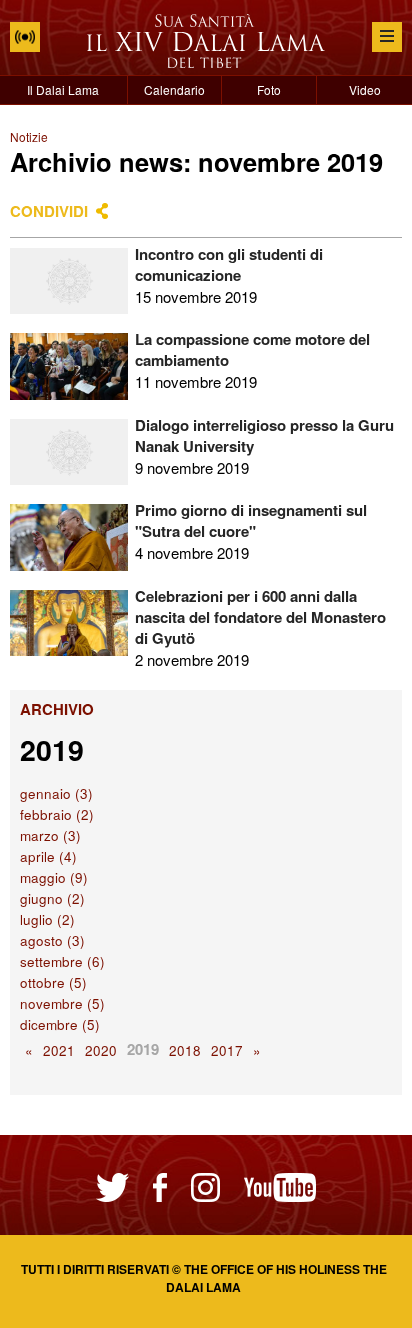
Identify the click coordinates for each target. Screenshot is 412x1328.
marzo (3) (50, 835)
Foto (269, 89)
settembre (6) (62, 961)
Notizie (29, 136)
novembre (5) (62, 1003)
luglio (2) (47, 919)
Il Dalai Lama (63, 89)
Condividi (49, 211)
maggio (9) (54, 877)
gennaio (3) (56, 793)
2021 (59, 1050)
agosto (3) (52, 940)
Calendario (174, 89)
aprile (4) (48, 856)
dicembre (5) (60, 1024)
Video (365, 89)
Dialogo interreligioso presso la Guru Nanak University (264, 435)
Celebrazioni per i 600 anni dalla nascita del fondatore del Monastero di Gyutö (260, 617)
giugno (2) (52, 898)
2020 (101, 1050)
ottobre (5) (53, 982)
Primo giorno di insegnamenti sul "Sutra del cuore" (251, 520)
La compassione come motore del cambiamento (252, 349)
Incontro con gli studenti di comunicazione (229, 264)
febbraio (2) (57, 814)
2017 (227, 1050)
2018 (185, 1050)
